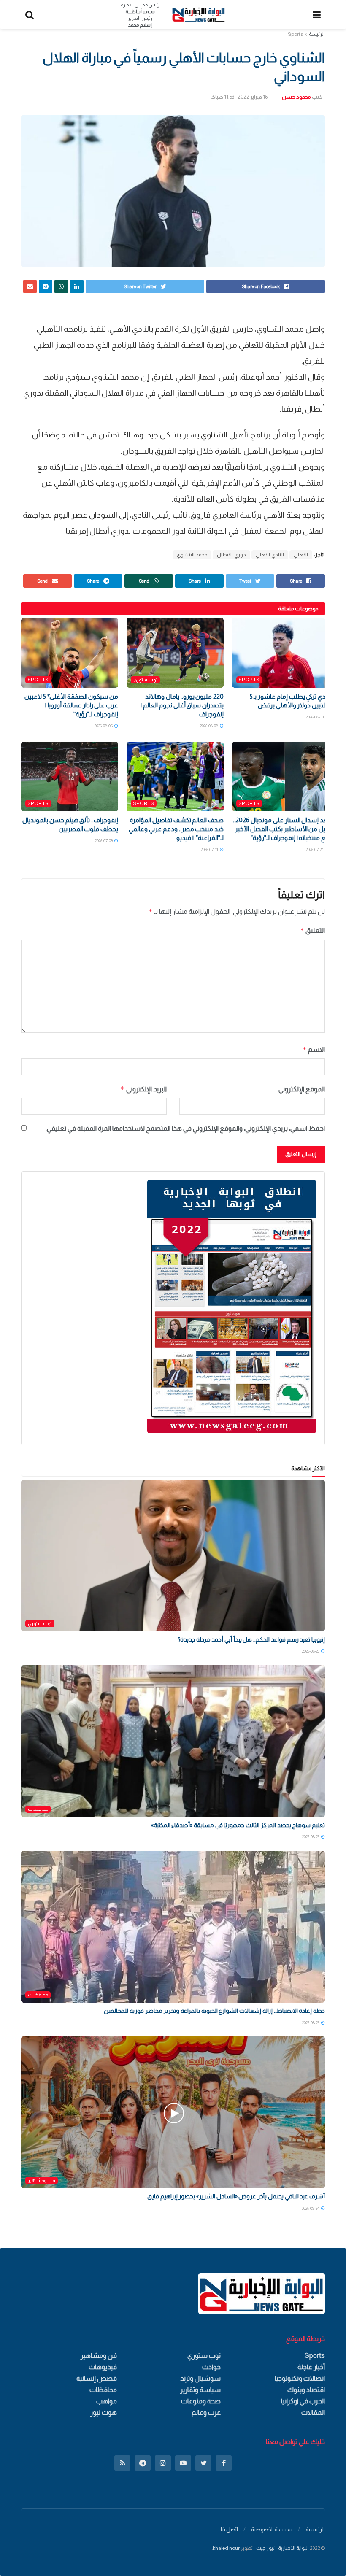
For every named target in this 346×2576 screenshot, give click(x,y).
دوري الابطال (231, 555)
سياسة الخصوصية (272, 2529)
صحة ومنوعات (201, 2401)
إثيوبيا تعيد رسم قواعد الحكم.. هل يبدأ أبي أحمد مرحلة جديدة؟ (251, 1639)
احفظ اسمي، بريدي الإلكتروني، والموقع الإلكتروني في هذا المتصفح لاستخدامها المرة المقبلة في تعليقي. (185, 1128)
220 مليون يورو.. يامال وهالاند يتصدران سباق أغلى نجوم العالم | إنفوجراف (182, 705)
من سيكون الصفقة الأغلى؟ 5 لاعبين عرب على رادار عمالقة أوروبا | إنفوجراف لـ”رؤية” (71, 705)
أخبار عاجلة (311, 2367)
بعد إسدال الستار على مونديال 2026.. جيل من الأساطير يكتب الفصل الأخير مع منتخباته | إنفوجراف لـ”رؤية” (281, 829)
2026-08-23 (311, 1651)
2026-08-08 (209, 726)
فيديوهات (103, 2367)
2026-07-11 (210, 849)
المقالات (313, 2413)
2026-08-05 (104, 726)
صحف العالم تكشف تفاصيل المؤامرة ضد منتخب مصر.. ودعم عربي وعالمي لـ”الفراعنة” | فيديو (176, 829)
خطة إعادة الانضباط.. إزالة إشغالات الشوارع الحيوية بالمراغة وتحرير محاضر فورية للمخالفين (214, 2011)
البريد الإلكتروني (144, 1089)
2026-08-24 (311, 2208)
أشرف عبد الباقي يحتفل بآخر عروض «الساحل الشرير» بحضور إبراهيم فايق (236, 2196)
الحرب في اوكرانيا (303, 2401)
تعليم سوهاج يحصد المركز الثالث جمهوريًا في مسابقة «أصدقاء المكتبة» (238, 1825)
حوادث (211, 2367)
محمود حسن (296, 97)
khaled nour (226, 2548)
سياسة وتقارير (200, 2390)
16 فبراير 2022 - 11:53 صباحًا (239, 97)
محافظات (38, 1809)
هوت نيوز (104, 2413)
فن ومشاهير (42, 2180)
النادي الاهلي (270, 555)
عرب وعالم (206, 2413)
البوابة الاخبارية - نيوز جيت (282, 2548)
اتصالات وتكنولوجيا (300, 2378)
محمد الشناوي (192, 555)
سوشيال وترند (200, 2378)
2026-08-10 (315, 717)
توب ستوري (145, 680)
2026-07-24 (315, 849)
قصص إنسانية (97, 2378)
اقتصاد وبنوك (306, 2390)
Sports (295, 34)
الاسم (314, 1049)
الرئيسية (315, 2529)
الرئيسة (317, 34)
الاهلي (301, 555)
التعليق (312, 930)
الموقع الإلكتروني (302, 1089)
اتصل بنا (229, 2529)
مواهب (107, 2401)
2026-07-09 (104, 841)
